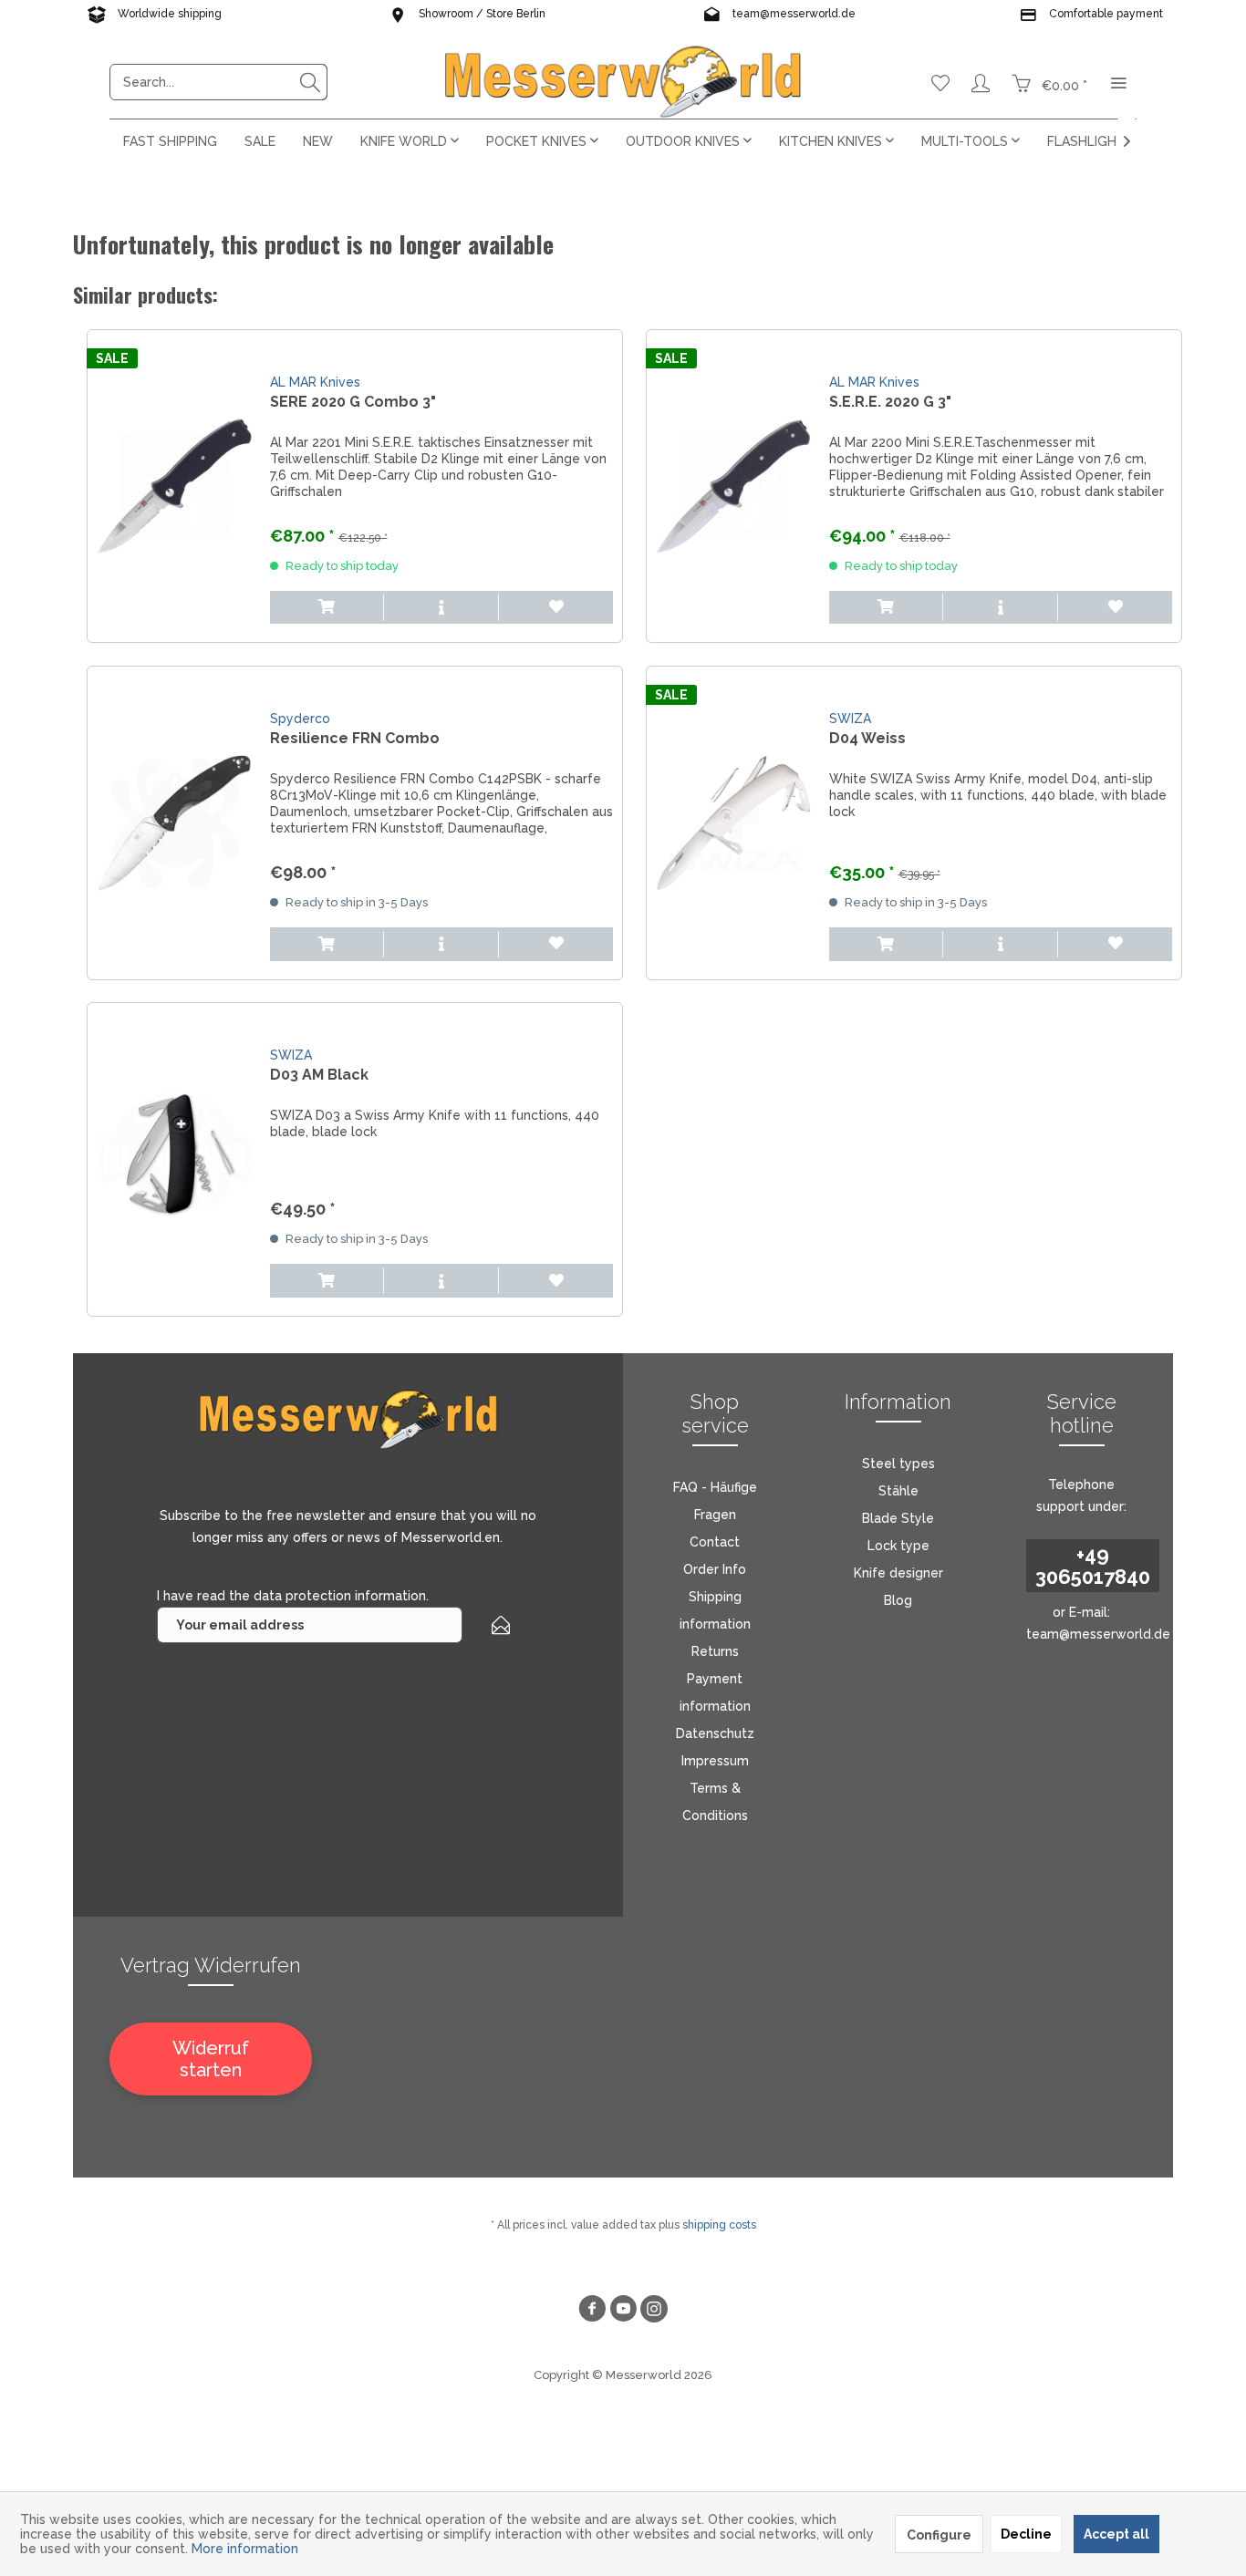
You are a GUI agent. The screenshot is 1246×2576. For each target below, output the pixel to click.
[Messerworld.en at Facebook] (592, 2311)
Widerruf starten (211, 2059)
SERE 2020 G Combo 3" (353, 402)
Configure (939, 2535)
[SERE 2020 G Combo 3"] (174, 486)
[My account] (981, 82)
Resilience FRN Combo (355, 738)
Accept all (1116, 2534)
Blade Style (898, 1518)
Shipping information (715, 1610)
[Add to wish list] (556, 608)
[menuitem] (218, 82)
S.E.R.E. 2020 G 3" (890, 402)
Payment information (715, 1692)
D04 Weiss (867, 738)
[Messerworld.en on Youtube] (623, 2311)
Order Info (715, 1569)
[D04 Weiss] (733, 823)
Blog (898, 1600)
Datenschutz (715, 1733)
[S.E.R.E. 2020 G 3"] (733, 486)
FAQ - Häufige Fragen (715, 1501)
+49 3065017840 (1093, 1566)
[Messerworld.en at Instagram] (654, 2311)
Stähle (898, 1491)
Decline (1026, 2534)
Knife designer (898, 1573)
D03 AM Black (319, 1075)
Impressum (715, 1761)
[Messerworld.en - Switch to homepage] (623, 82)
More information (245, 2549)
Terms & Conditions (715, 1802)
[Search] (310, 82)
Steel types (898, 1464)
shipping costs (719, 2225)
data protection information (340, 1596)
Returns (715, 1651)
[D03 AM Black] (174, 1159)
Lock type (898, 1546)
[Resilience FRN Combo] (174, 823)
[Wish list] (940, 82)
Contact (715, 1542)
